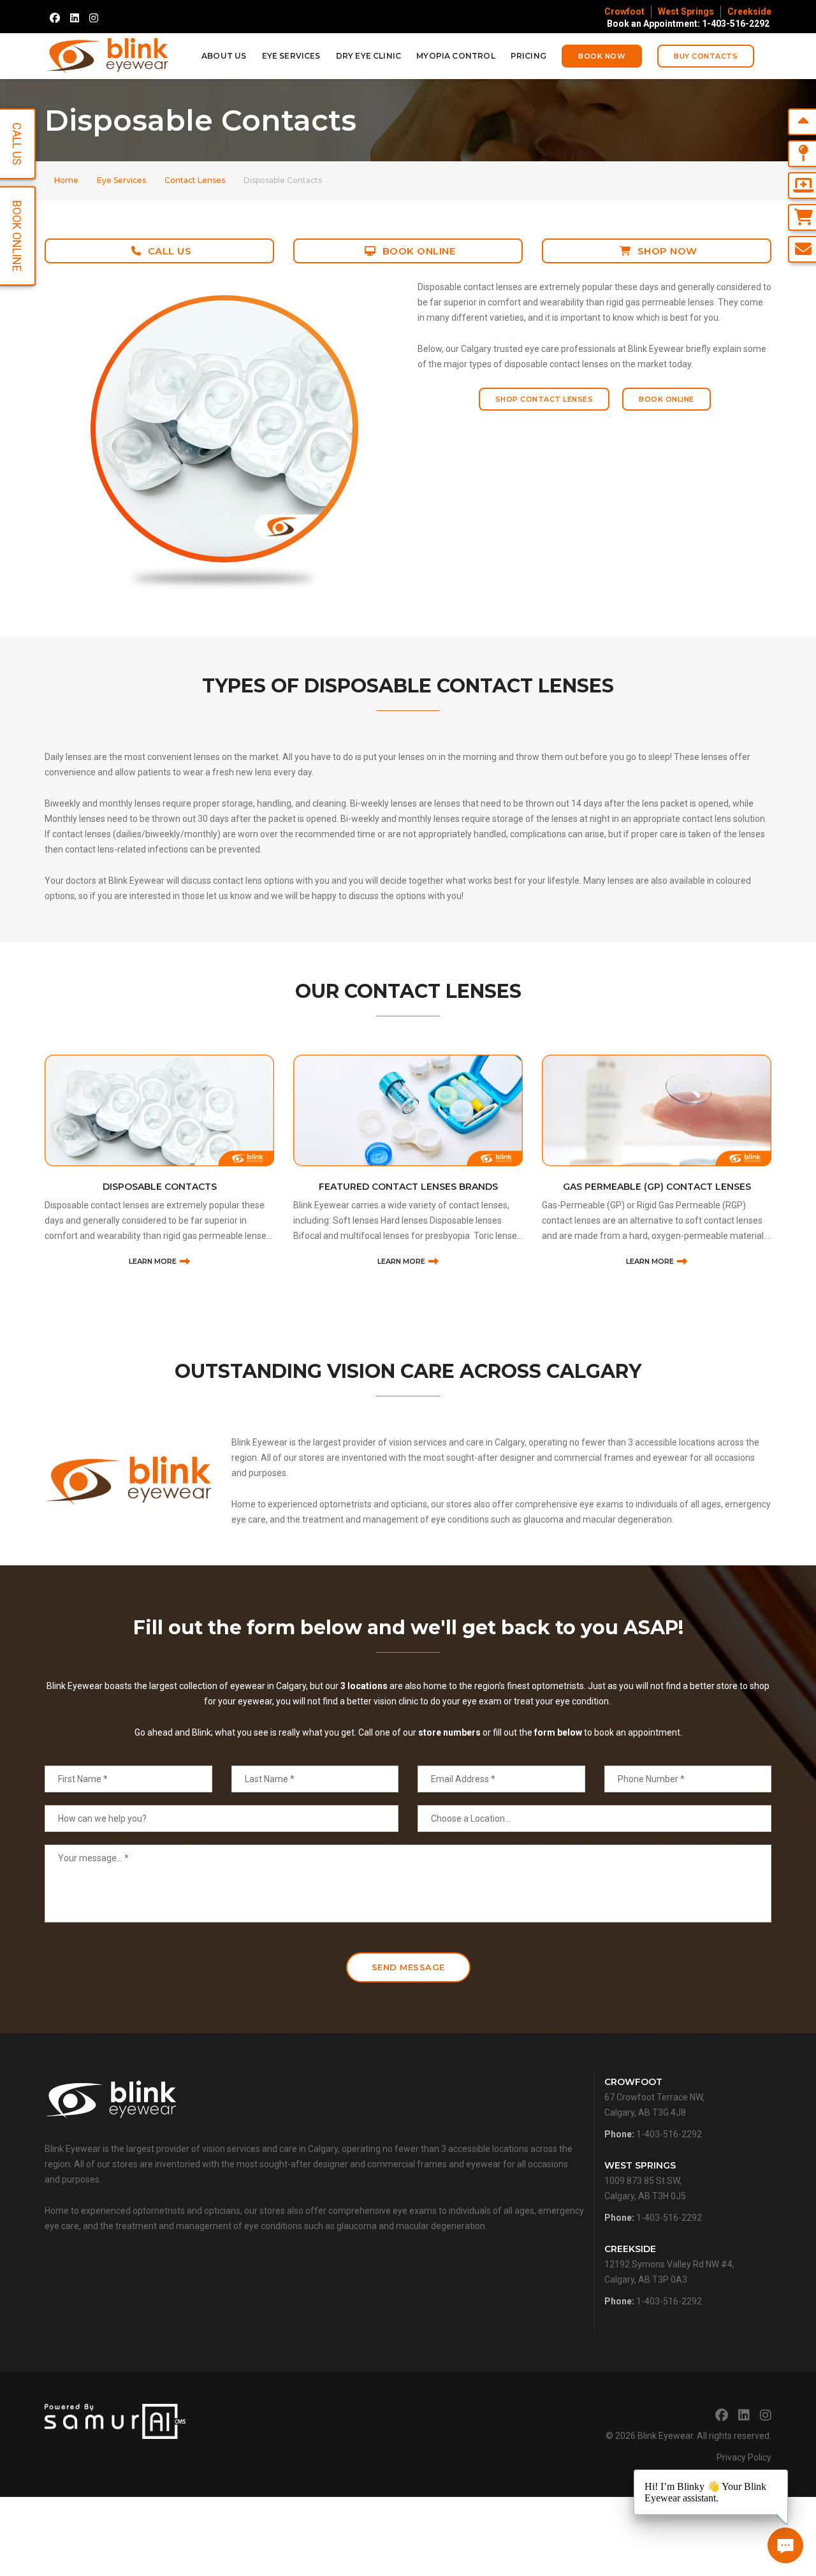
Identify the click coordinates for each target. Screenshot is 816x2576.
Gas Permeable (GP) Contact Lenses (408, 1187)
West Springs (686, 11)
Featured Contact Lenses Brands (160, 1187)
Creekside (749, 11)
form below (558, 1732)
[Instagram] (94, 18)
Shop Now (667, 251)
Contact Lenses (195, 180)
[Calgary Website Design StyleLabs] (115, 2420)
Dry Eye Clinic (369, 56)
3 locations (364, 1686)
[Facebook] (55, 18)
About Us (224, 56)
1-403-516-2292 (669, 2134)
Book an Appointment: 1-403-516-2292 (688, 24)
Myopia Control (456, 56)
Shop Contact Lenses (544, 399)
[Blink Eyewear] (107, 56)
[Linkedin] (75, 18)
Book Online (419, 251)
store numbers (449, 1732)
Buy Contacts (706, 56)
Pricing (528, 56)
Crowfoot (624, 11)
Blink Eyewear (665, 2436)
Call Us (170, 251)
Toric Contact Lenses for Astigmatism (657, 1187)
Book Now (602, 56)
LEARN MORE (153, 1261)
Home (66, 180)
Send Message (408, 1967)
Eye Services (291, 56)
